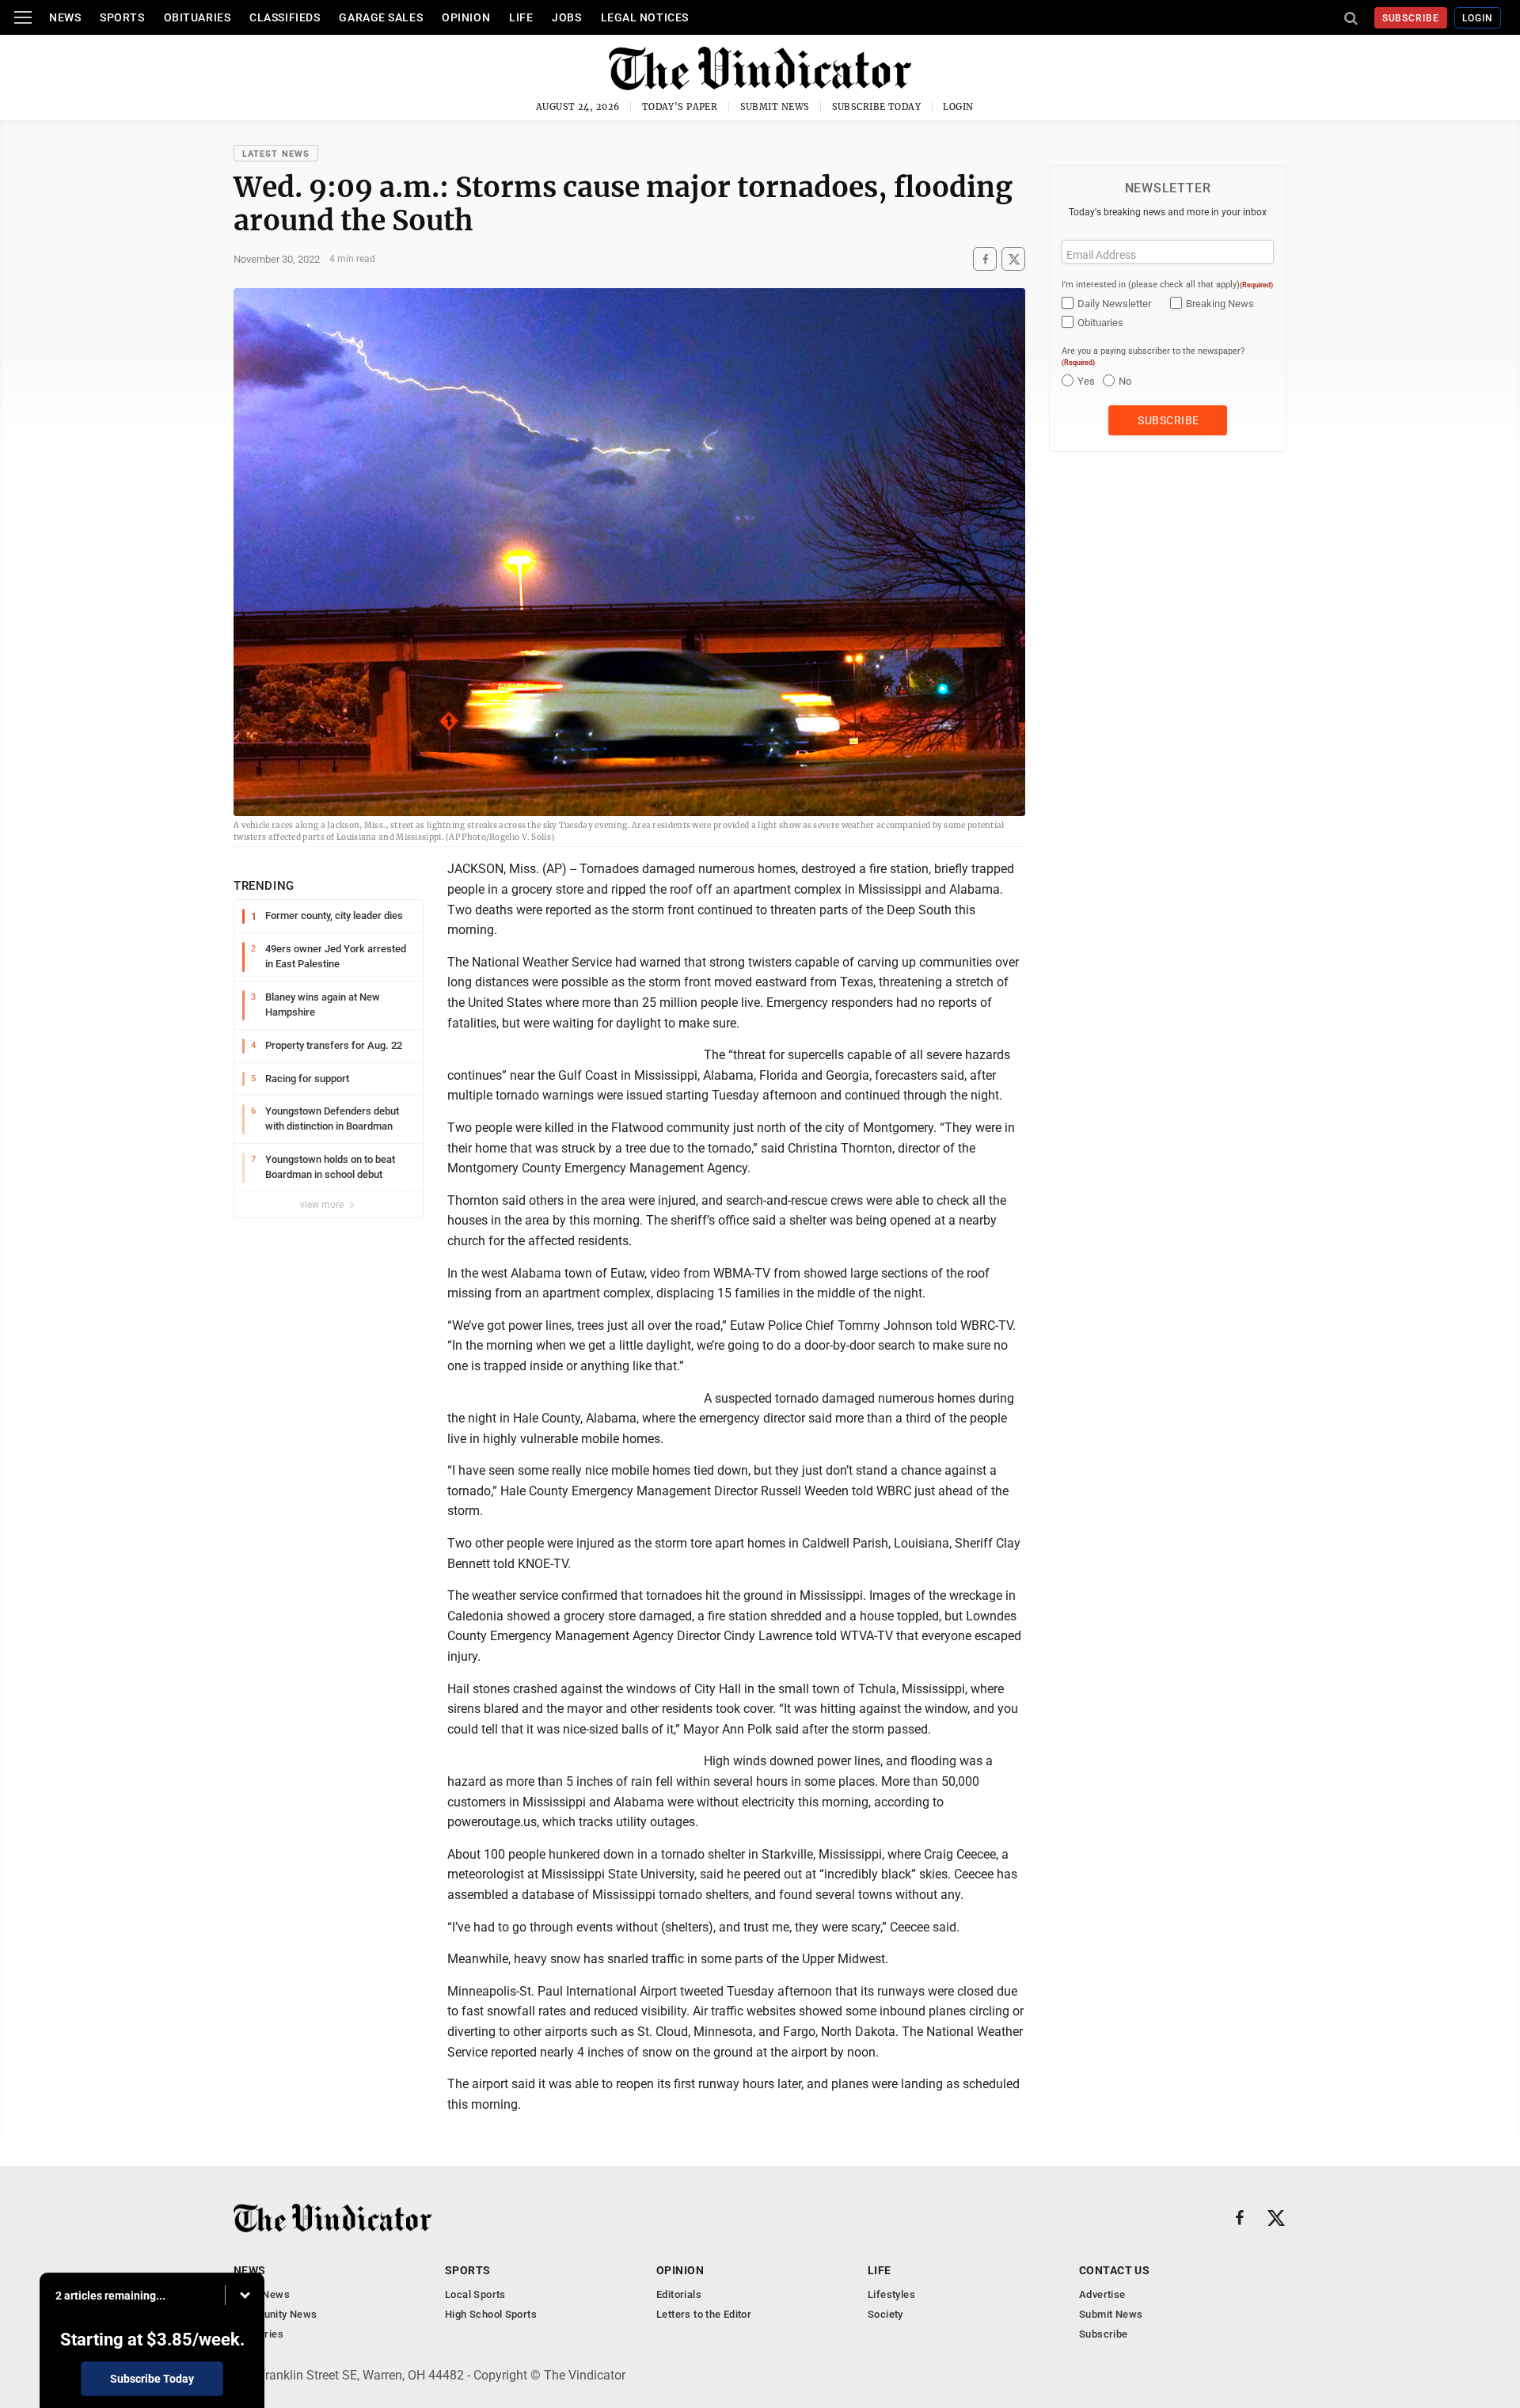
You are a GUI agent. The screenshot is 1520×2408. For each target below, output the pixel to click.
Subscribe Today (877, 107)
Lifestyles (891, 2294)
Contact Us (1114, 2270)
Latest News (276, 154)
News (65, 17)
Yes (1086, 381)
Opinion (466, 17)
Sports (122, 17)
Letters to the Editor (704, 2314)
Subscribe (1411, 18)
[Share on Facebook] (985, 259)
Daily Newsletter (1114, 304)
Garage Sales (381, 17)
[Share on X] (1013, 259)
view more (323, 1205)
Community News (275, 2314)
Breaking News (1220, 304)
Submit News (775, 107)
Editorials (679, 2294)
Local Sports (475, 2294)
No (1125, 381)
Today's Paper (680, 107)
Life (521, 17)
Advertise (1102, 2294)
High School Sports (491, 2314)
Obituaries (198, 17)
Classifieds (285, 17)
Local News (262, 2294)
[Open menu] (23, 17)
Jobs (566, 17)
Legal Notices (645, 17)
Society (885, 2314)
